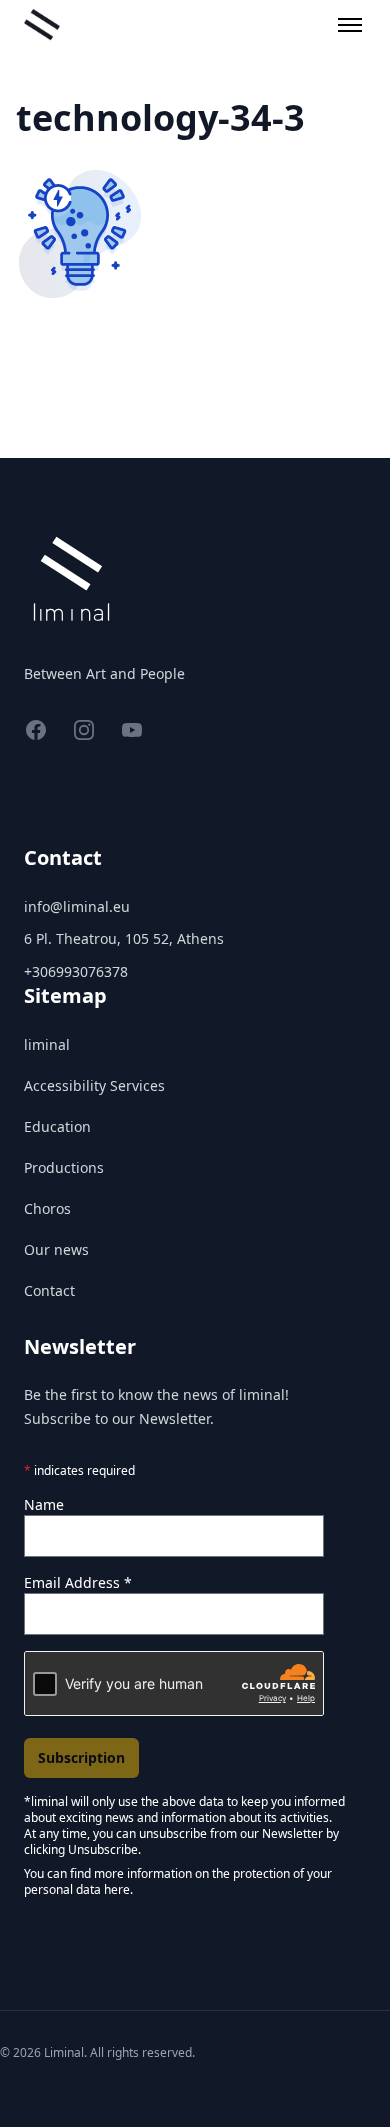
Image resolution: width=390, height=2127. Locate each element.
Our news (56, 1249)
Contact (49, 1290)
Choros (47, 1208)
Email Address (78, 1582)
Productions (64, 1167)
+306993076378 (76, 971)
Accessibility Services (94, 1085)
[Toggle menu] (350, 25)
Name (44, 1504)
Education (57, 1126)
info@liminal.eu (77, 906)
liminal (47, 1044)
